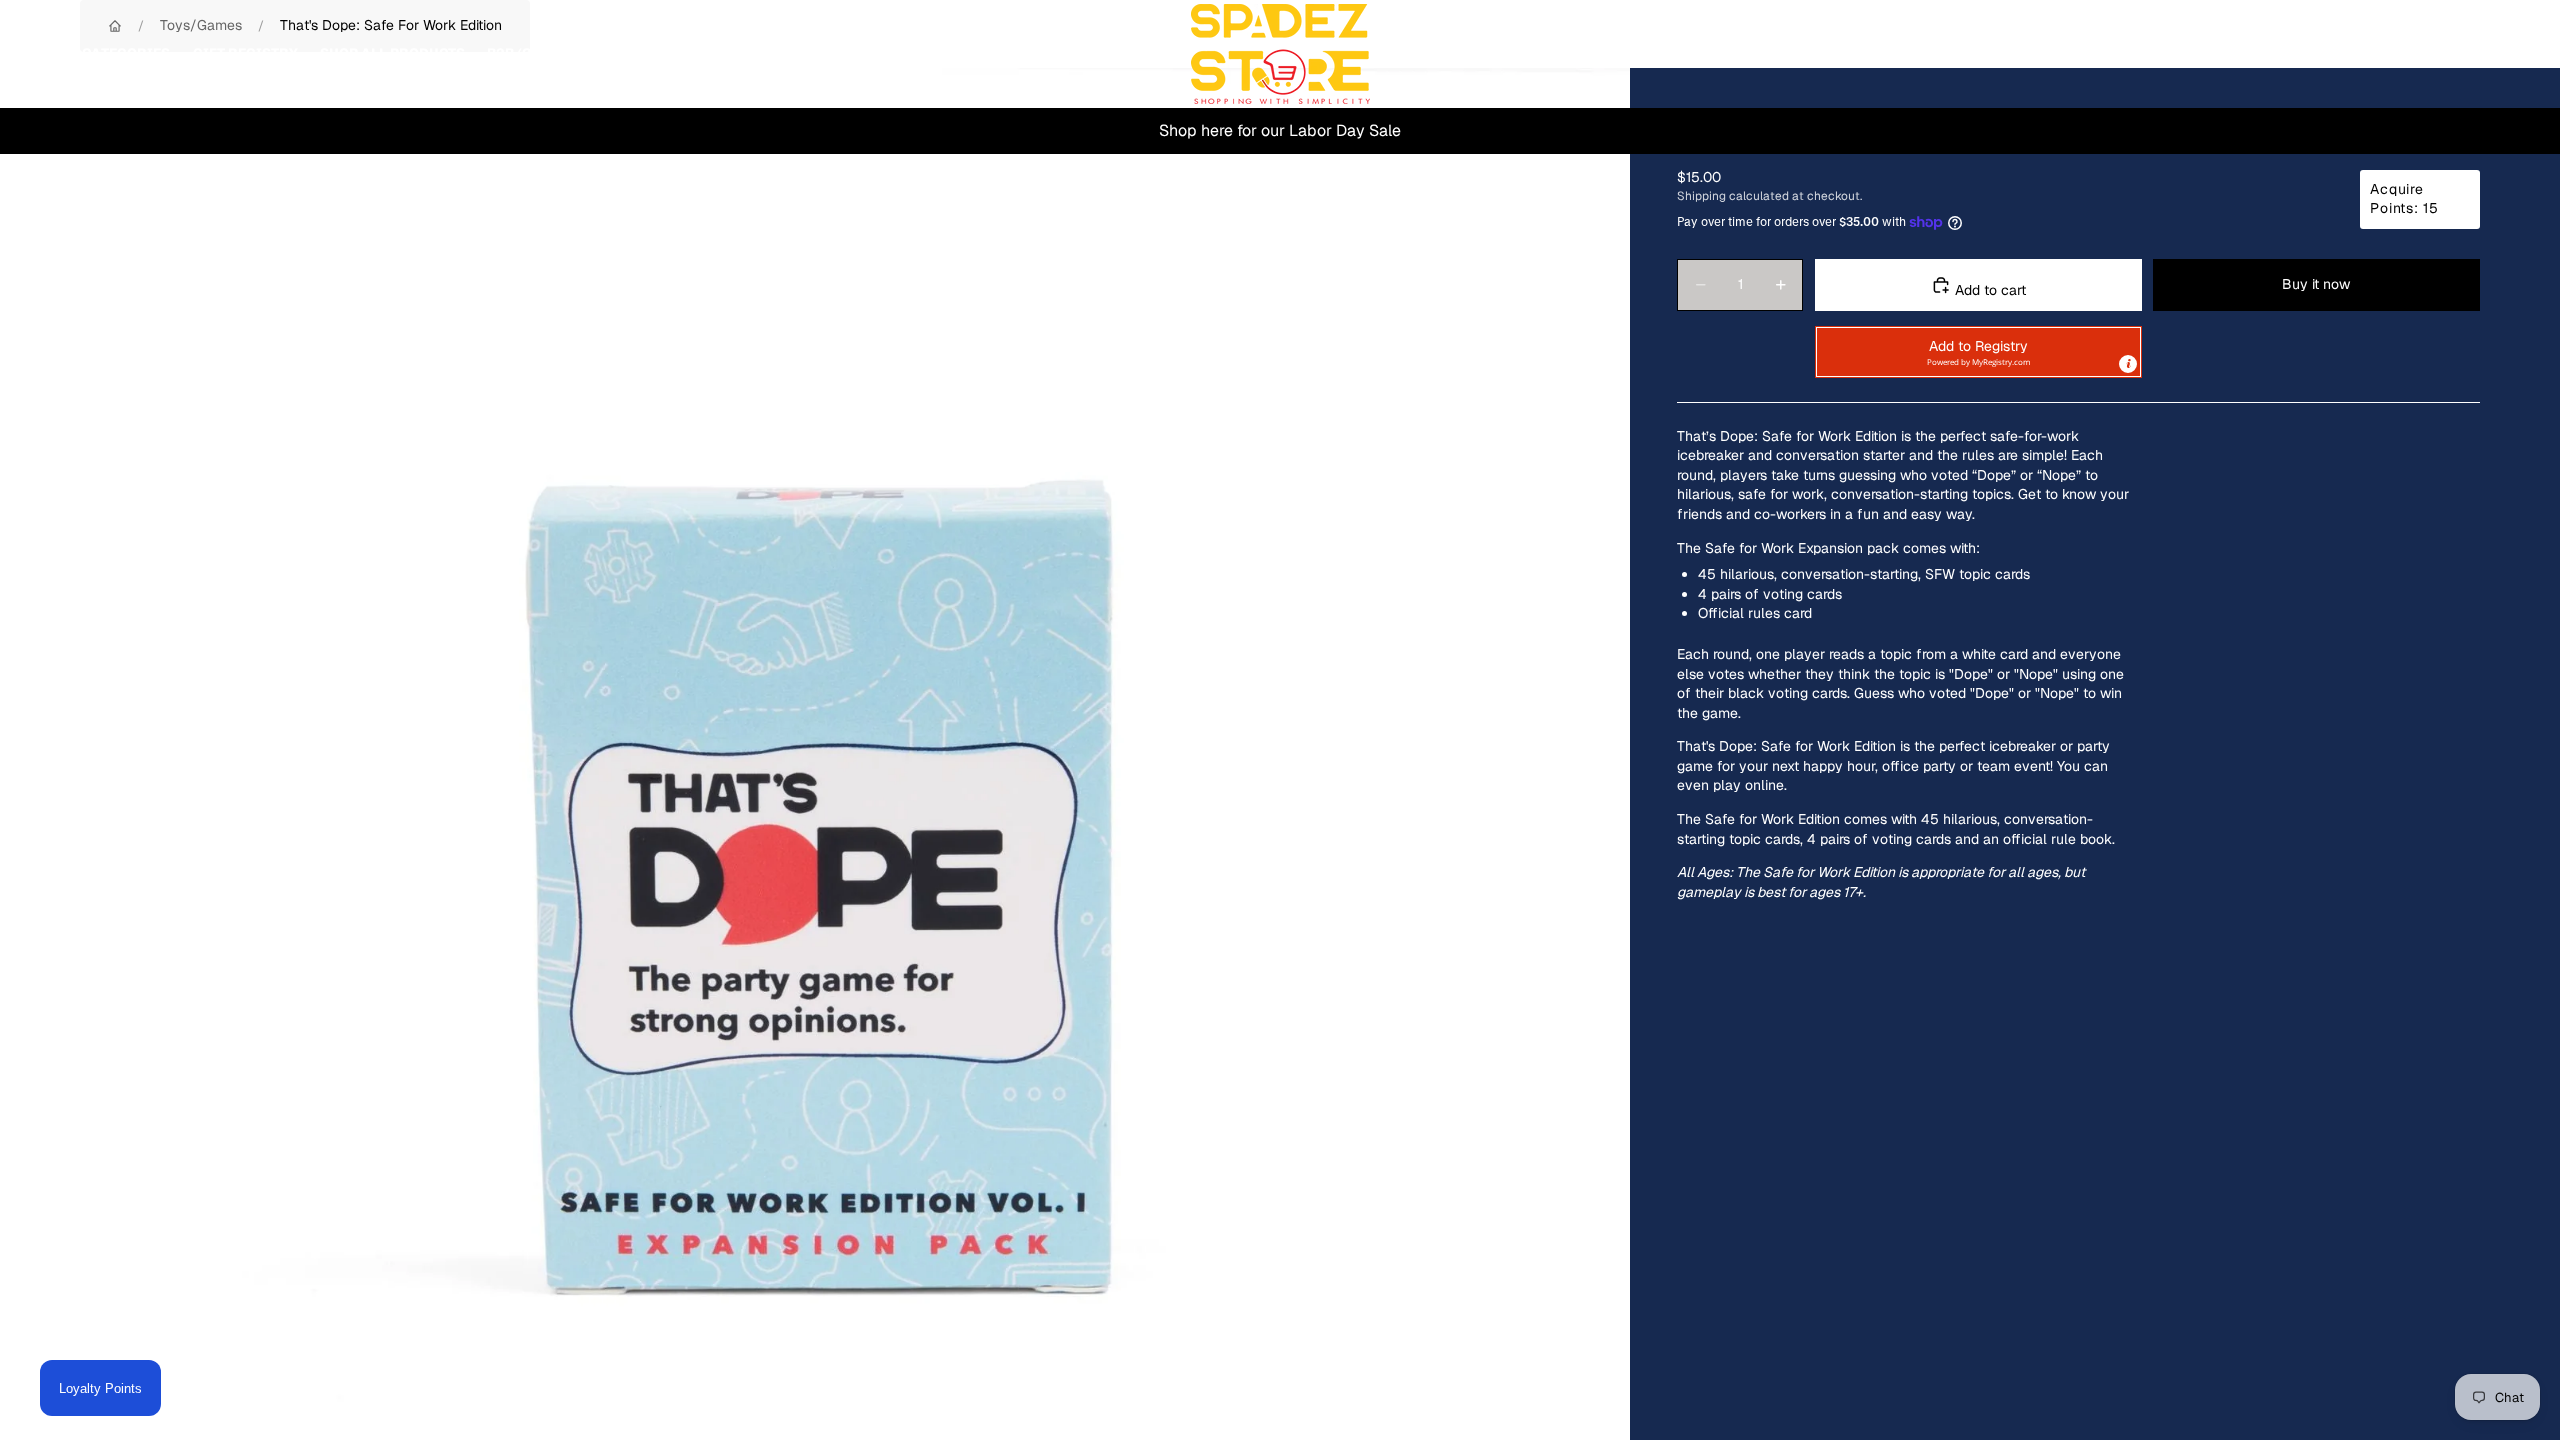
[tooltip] (2128, 364)
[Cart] (2498, 54)
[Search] (2412, 54)
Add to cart (1988, 290)
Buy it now (2316, 284)
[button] (1978, 352)
